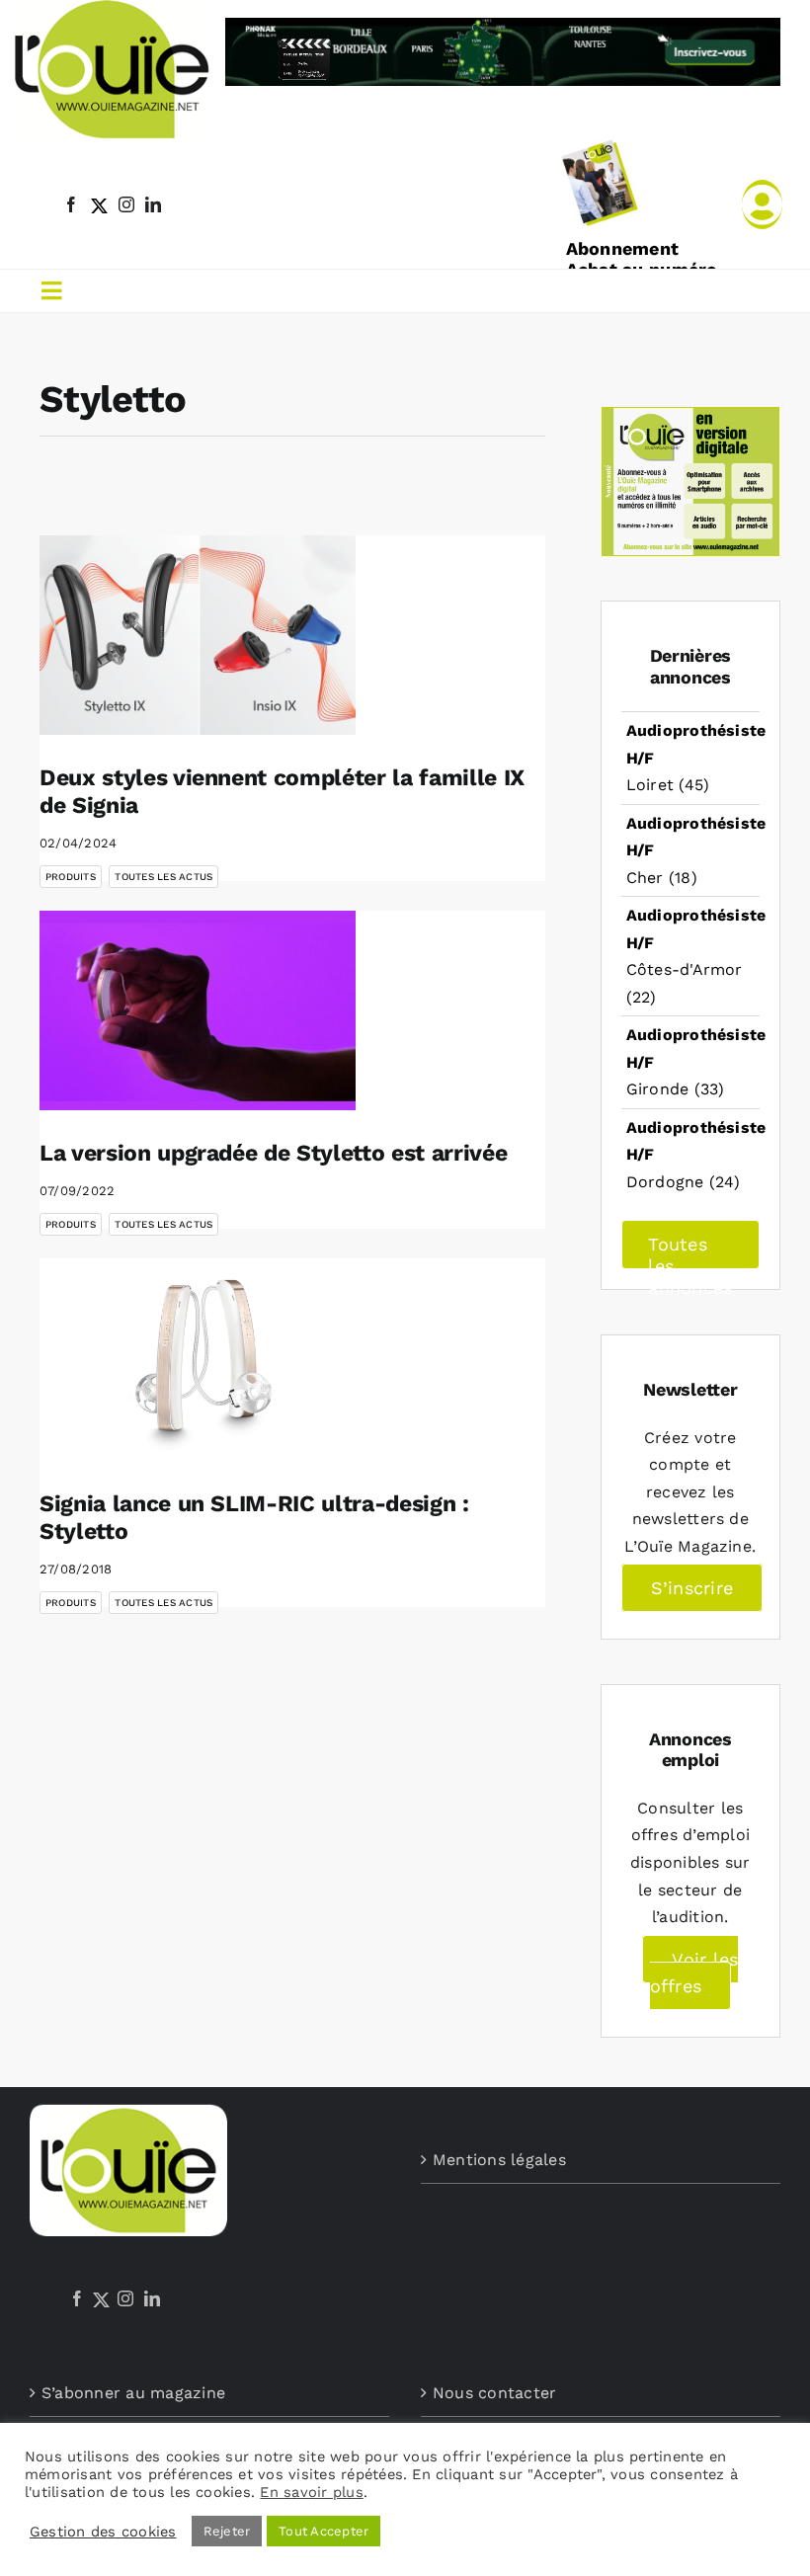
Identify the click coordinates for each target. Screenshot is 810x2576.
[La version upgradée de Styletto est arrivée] (198, 1010)
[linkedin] (153, 204)
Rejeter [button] (227, 2531)
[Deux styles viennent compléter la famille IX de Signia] (198, 635)
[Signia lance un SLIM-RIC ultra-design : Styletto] (198, 1360)
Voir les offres (694, 1973)
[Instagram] (125, 2298)
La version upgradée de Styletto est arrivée (273, 1153)
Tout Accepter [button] (324, 2531)
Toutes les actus (163, 877)
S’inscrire (692, 1588)
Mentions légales (499, 2160)
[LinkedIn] (152, 2298)
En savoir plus (311, 2492)
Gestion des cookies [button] (103, 2532)
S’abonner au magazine (133, 2393)
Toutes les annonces (690, 1251)
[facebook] (71, 204)
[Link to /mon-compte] (762, 204)
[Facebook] (77, 2298)
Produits (71, 877)
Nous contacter (494, 2393)
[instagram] (126, 204)
